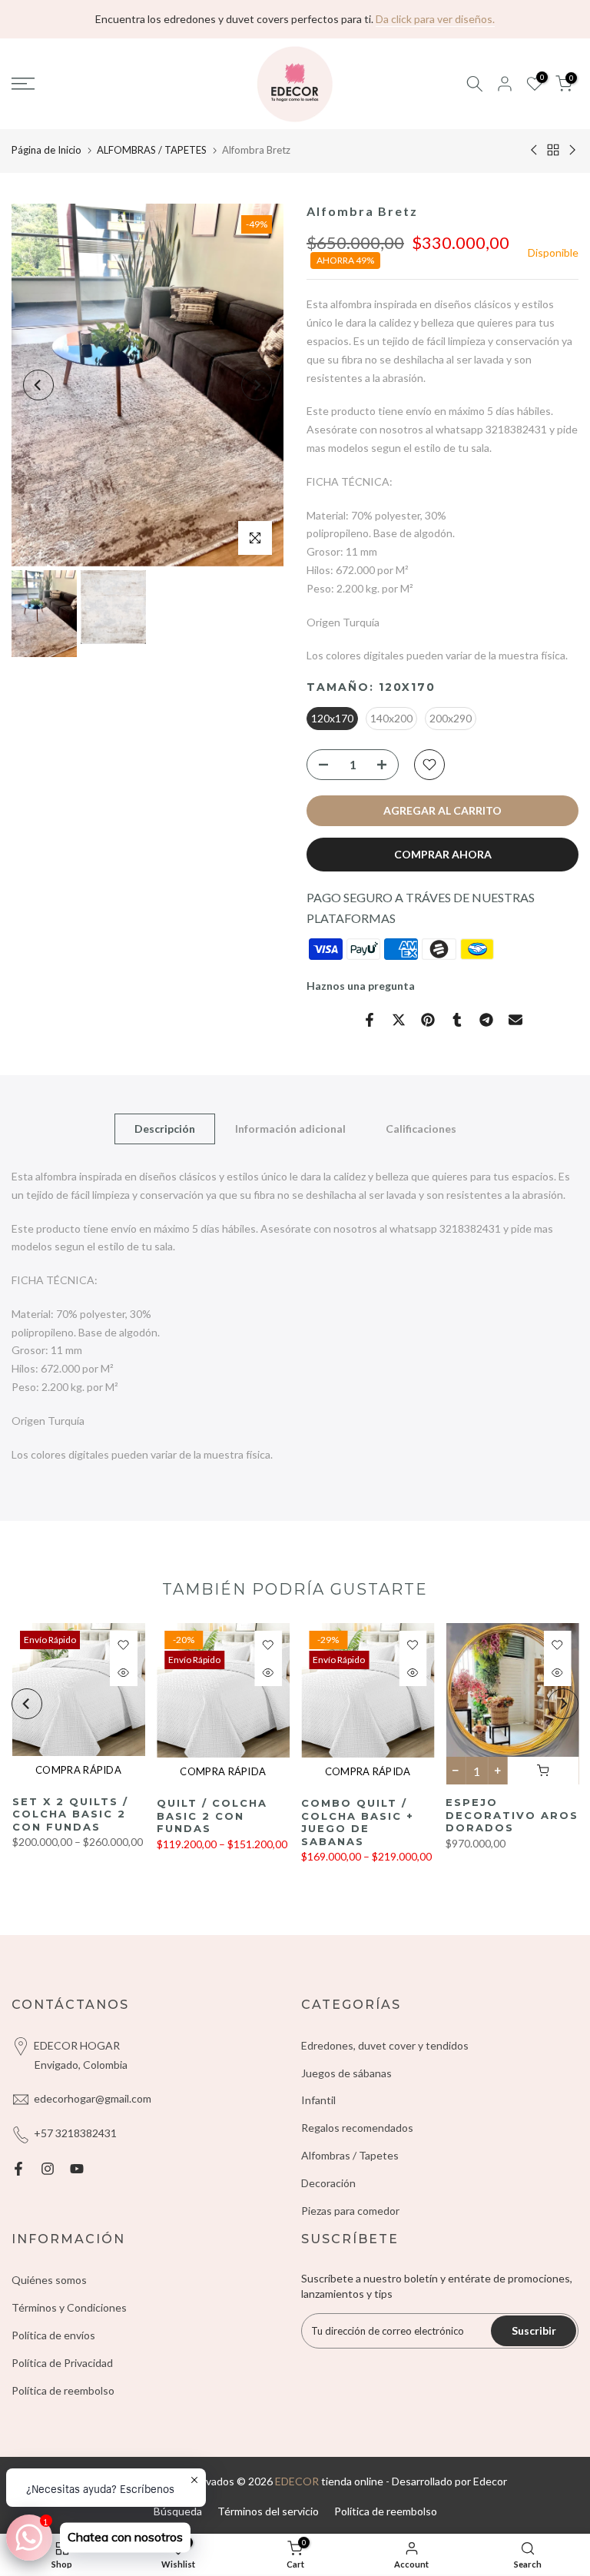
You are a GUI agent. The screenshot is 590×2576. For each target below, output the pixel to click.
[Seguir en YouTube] (77, 2169)
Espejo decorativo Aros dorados (512, 1816)
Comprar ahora (443, 854)
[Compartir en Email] (515, 1020)
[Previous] (38, 385)
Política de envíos (53, 2335)
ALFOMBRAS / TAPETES (152, 150)
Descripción (165, 1129)
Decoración (328, 2183)
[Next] (257, 385)
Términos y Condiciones (69, 2307)
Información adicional (290, 1129)
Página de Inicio (46, 150)
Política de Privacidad (62, 2363)
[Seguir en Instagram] (48, 2169)
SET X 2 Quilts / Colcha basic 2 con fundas (70, 1814)
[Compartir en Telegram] (486, 1020)
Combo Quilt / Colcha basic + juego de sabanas (358, 1823)
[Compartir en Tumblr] (457, 1020)
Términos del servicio (268, 2511)
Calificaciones (421, 1129)
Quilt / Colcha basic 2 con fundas (211, 1816)
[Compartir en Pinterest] (428, 1020)
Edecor (490, 2481)
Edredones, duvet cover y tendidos (385, 2045)
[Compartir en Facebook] (370, 1020)
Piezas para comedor (350, 2211)
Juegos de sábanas (346, 2073)
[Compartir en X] (399, 1020)
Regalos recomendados (357, 2128)
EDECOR (297, 2481)
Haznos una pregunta (361, 986)
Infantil (318, 2100)
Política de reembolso (63, 2390)
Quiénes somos (49, 2280)
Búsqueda (178, 2511)
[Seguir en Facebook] (18, 2169)
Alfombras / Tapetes (350, 2155)
